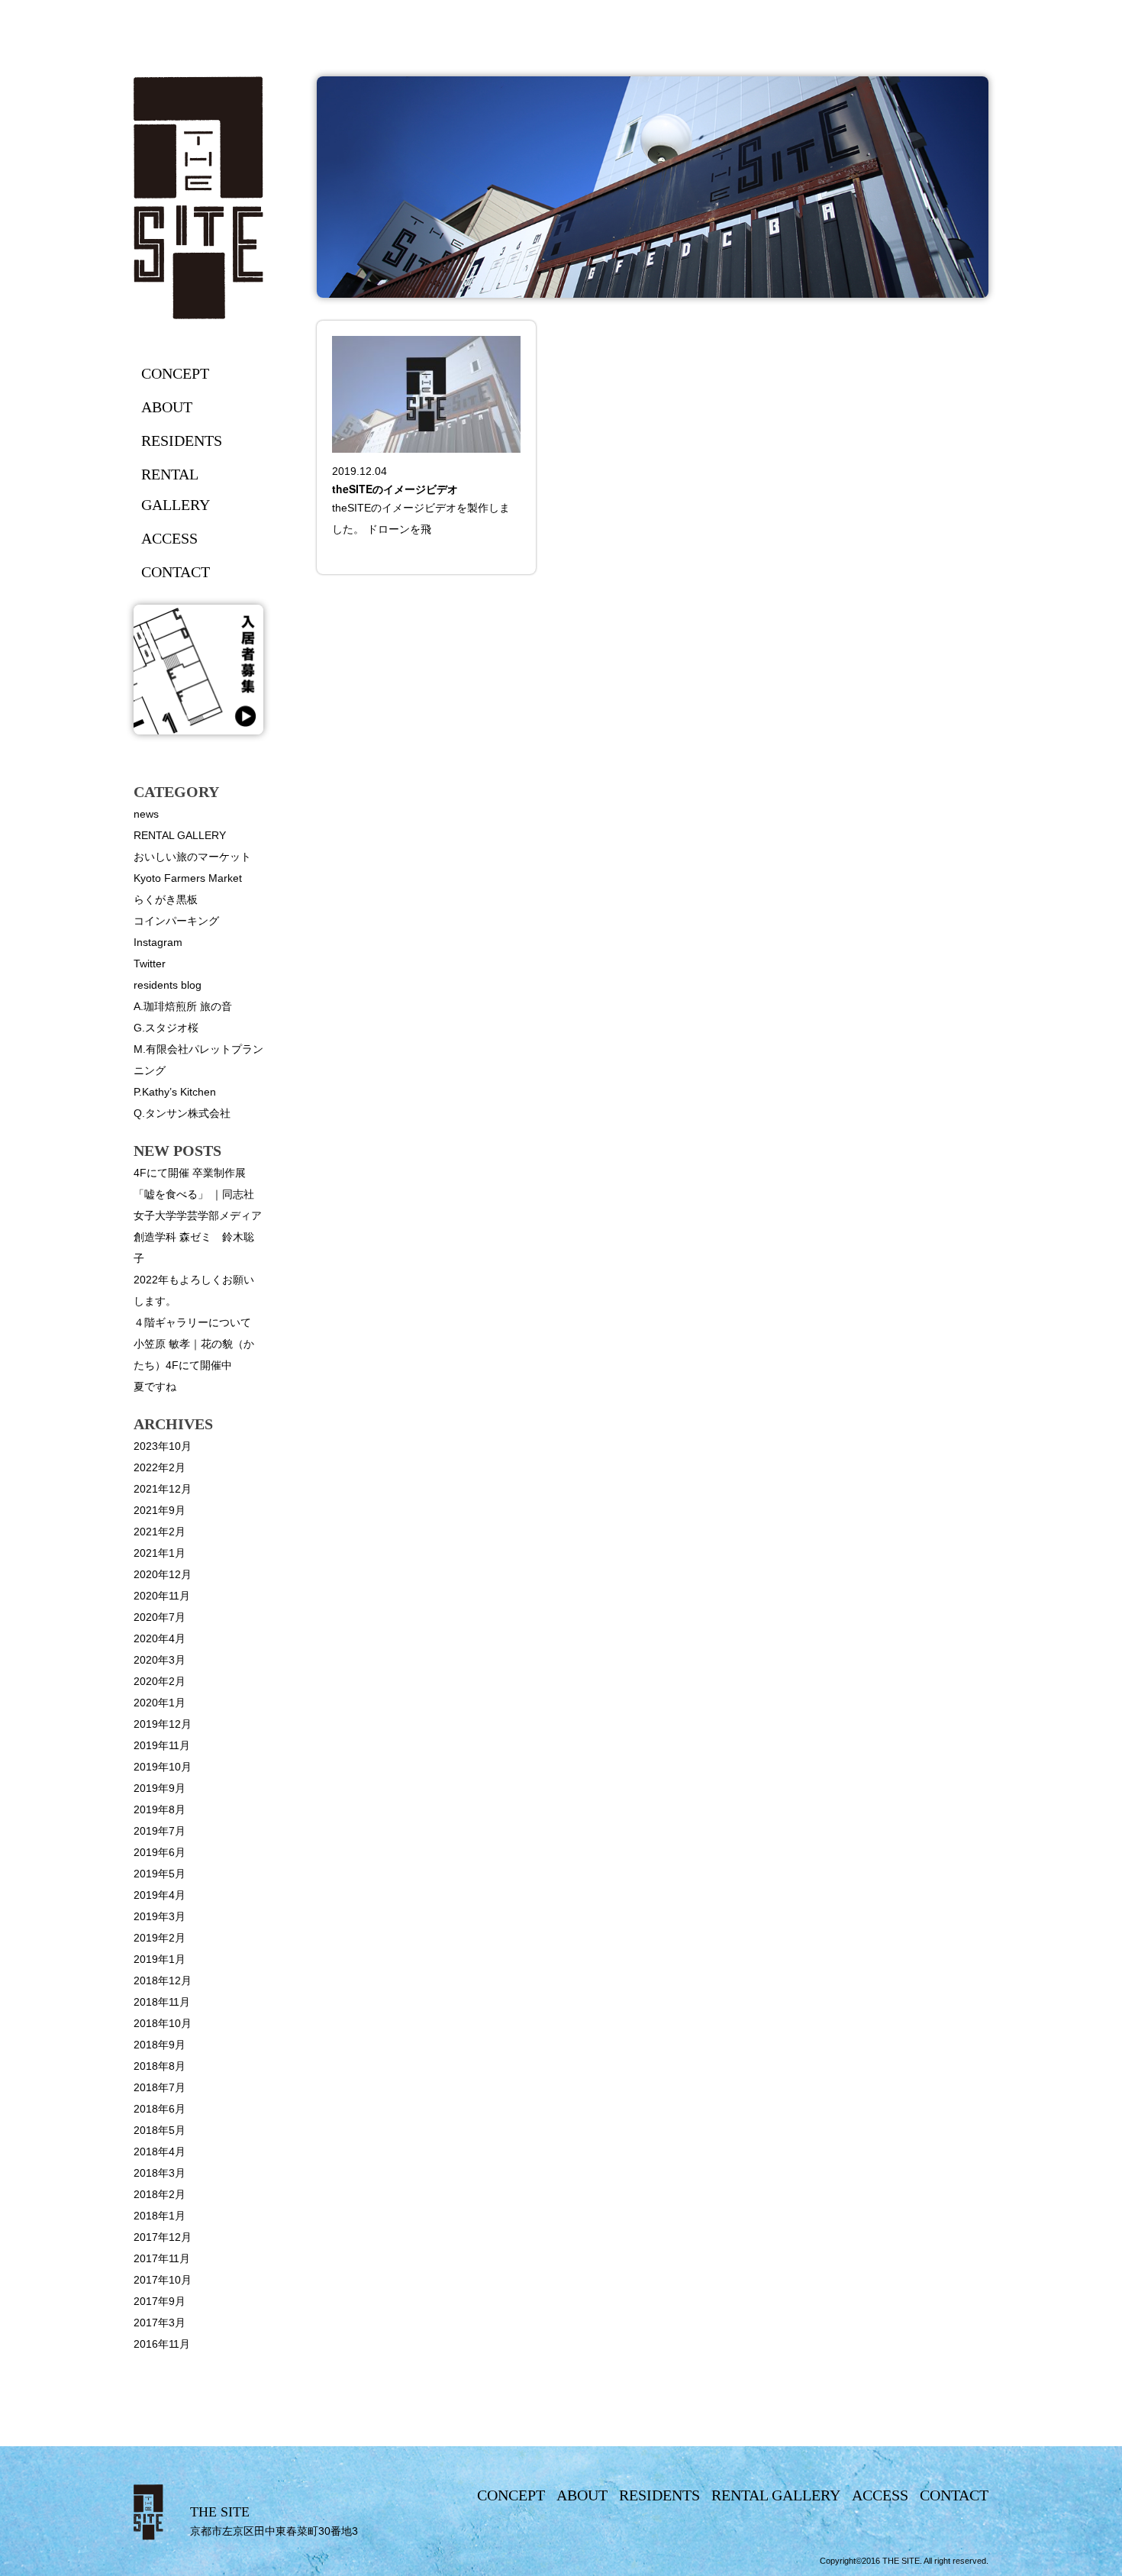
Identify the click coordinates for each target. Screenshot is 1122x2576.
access (169, 538)
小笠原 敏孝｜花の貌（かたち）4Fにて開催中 (194, 1354)
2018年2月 (160, 2194)
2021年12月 (163, 1489)
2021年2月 (160, 1532)
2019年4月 (160, 1895)
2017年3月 (160, 2323)
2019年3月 (160, 1916)
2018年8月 (160, 2066)
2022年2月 (160, 1467)
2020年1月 (160, 1703)
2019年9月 (160, 1788)
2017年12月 (163, 2237)
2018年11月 (162, 2002)
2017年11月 (162, 2258)
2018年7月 (160, 2087)
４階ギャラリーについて (192, 1322)
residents (182, 441)
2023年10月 (163, 1446)
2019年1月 (160, 1959)
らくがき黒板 (166, 899)
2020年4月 (160, 1638)
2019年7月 (160, 1831)
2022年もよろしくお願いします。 (194, 1290)
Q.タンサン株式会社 (182, 1113)
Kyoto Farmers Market (188, 878)
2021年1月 (160, 1553)
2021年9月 (160, 1510)
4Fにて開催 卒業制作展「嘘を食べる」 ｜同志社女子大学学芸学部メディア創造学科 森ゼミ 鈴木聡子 (198, 1215)
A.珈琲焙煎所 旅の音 (183, 1006)
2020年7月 (160, 1617)
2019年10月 (163, 1767)
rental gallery (176, 489)
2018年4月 (160, 2152)
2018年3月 (160, 2173)
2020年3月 (160, 1660)
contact (176, 572)
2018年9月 (160, 2045)
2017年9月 (160, 2301)
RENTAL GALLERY (180, 835)
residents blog (168, 985)
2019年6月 (160, 1852)
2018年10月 (163, 2023)
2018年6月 (160, 2109)
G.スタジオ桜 (166, 1028)
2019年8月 (160, 1809)
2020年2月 (160, 1681)
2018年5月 (160, 2130)
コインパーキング (176, 921)
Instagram (158, 942)
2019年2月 (160, 1938)
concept (175, 373)
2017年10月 (163, 2280)
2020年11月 (162, 1596)
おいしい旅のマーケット (192, 857)
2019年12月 (163, 1724)
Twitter (150, 964)
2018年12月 (163, 1980)
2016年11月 (162, 2344)
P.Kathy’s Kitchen (175, 1092)
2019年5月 (160, 1874)
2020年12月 (163, 1574)
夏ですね (155, 1386)
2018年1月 (160, 2216)
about (167, 407)
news (146, 814)
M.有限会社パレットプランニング (198, 1060)
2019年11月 (162, 1745)
